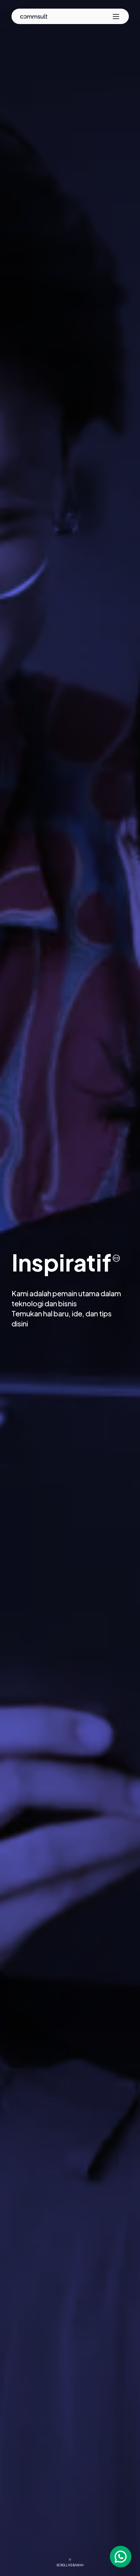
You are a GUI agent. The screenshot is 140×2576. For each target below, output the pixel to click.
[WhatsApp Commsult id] (121, 2557)
